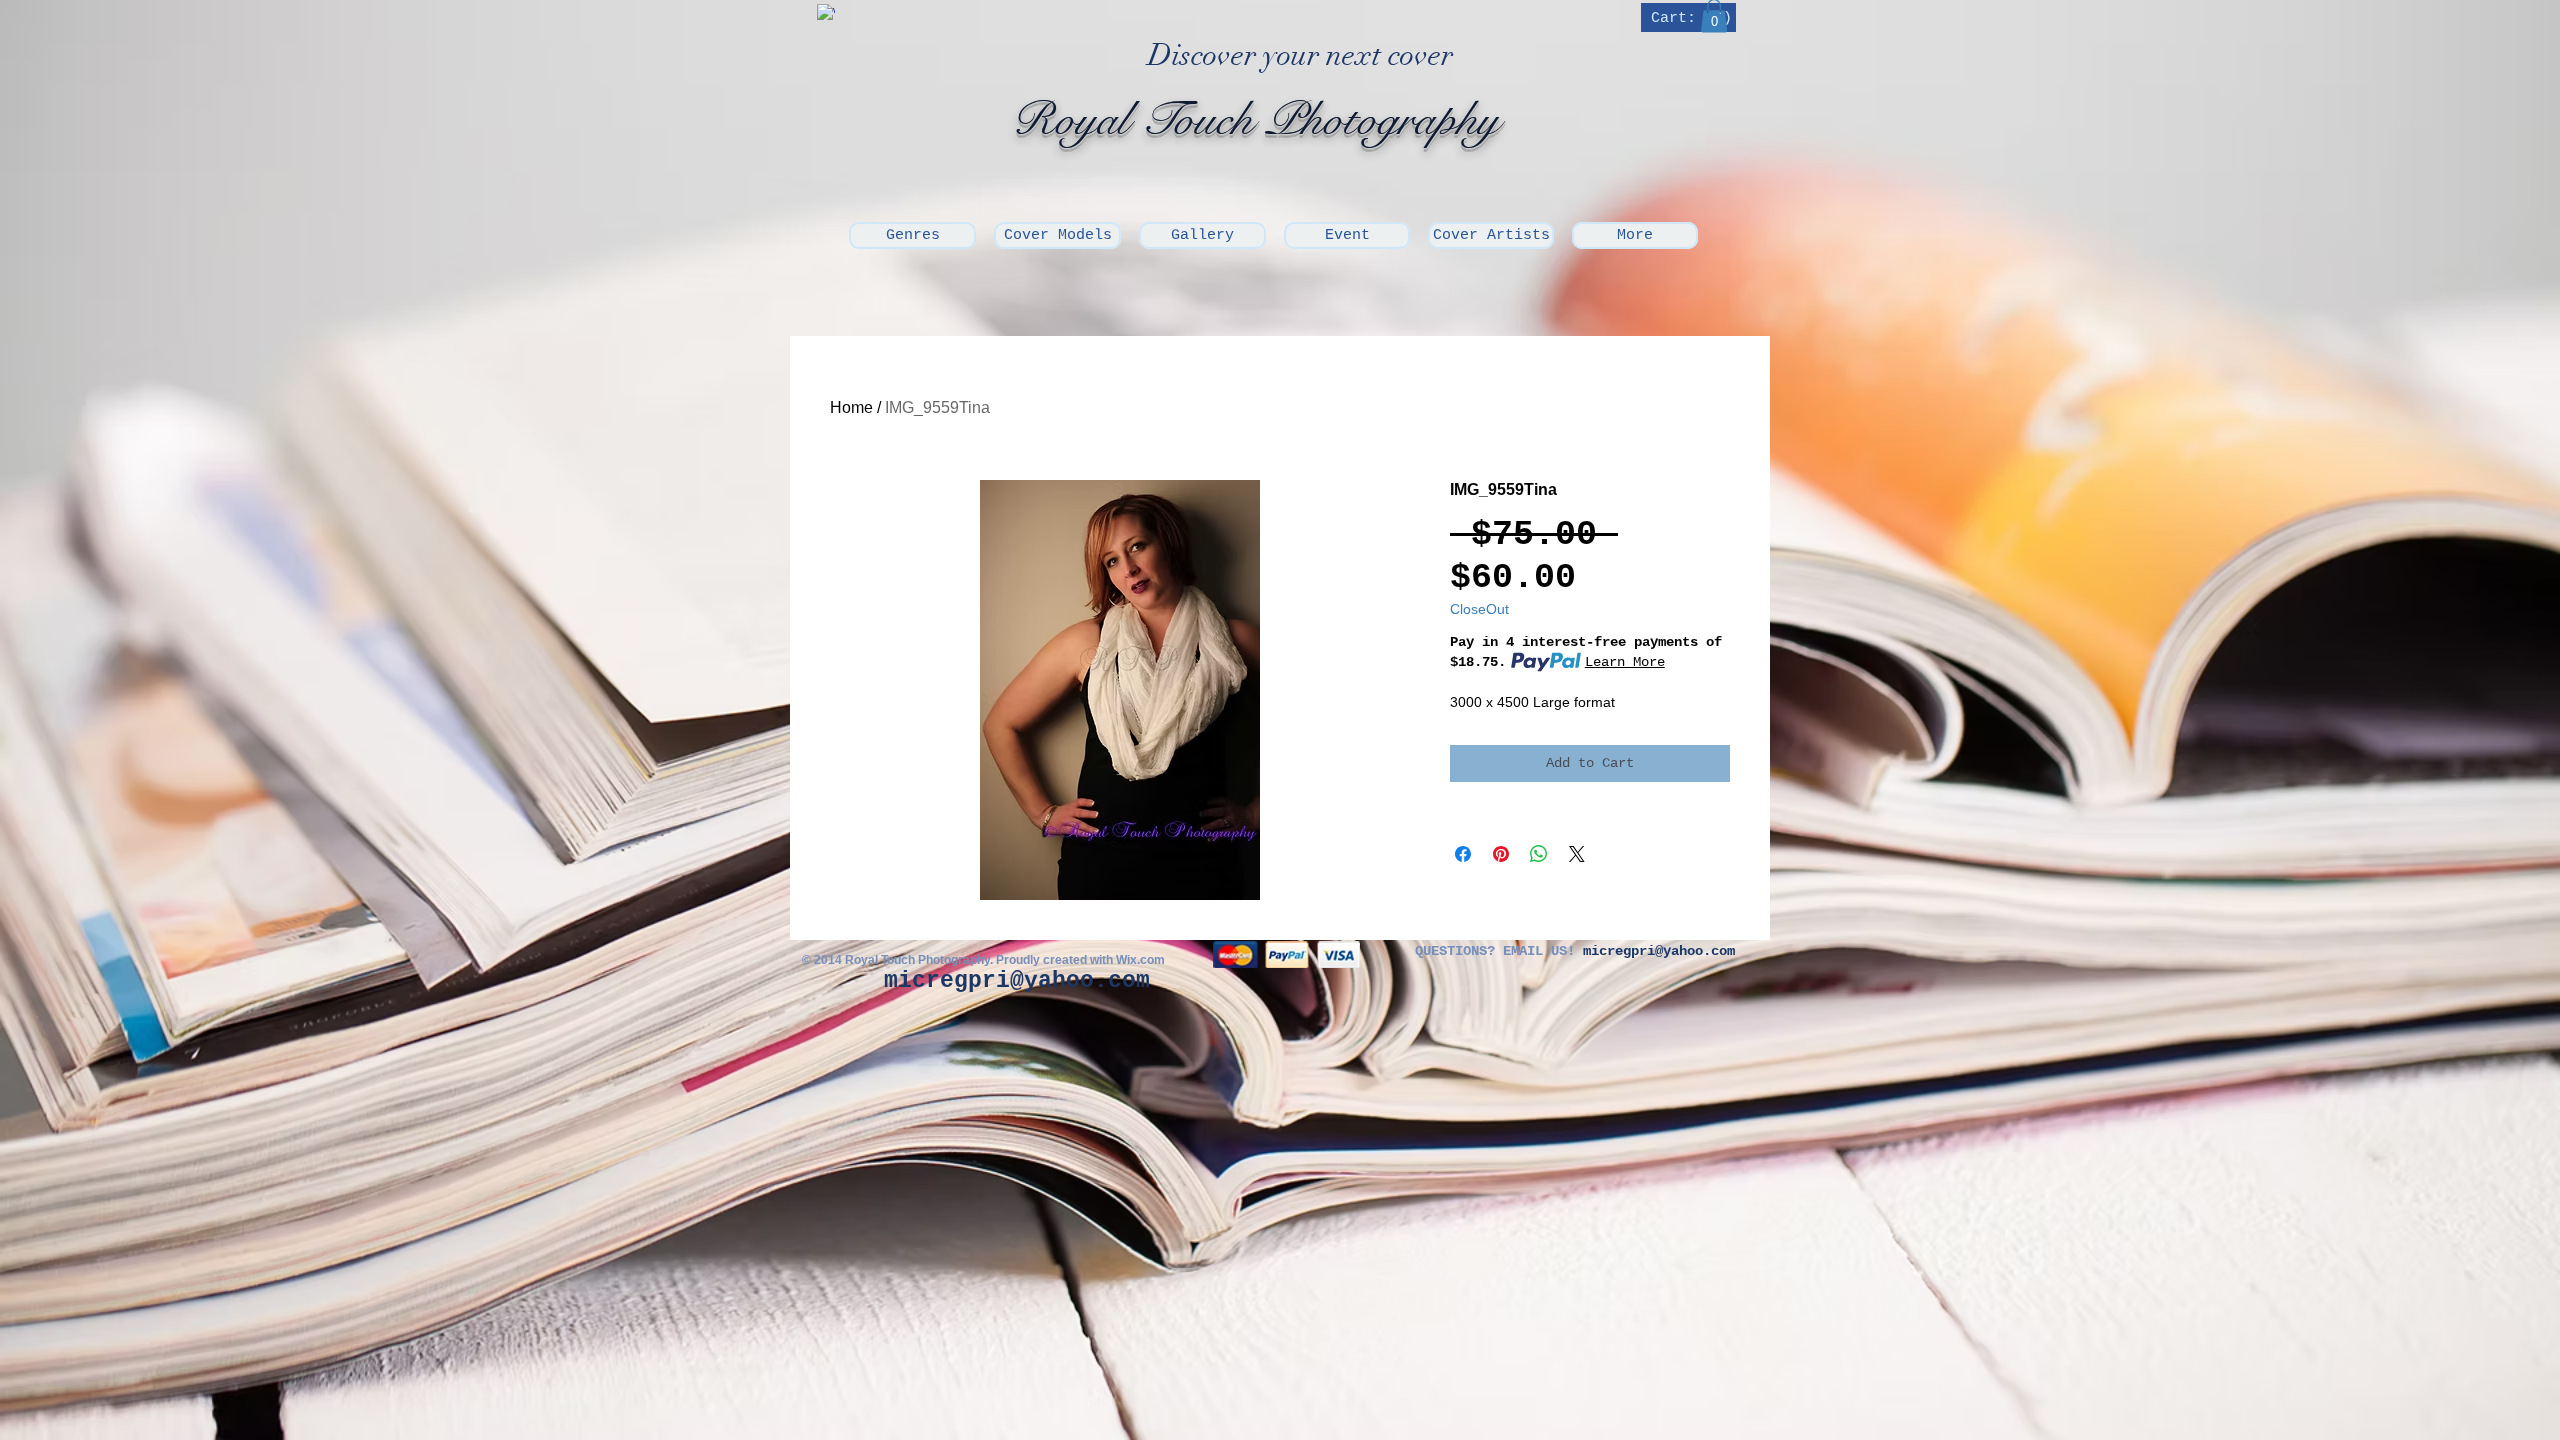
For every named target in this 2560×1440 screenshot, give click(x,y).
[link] (1690, 17)
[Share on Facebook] (1463, 854)
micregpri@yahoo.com (1017, 981)
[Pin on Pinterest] (1501, 854)
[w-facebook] (826, 13)
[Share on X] (1577, 854)
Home (851, 407)
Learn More (1625, 662)
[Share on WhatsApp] (1539, 854)
